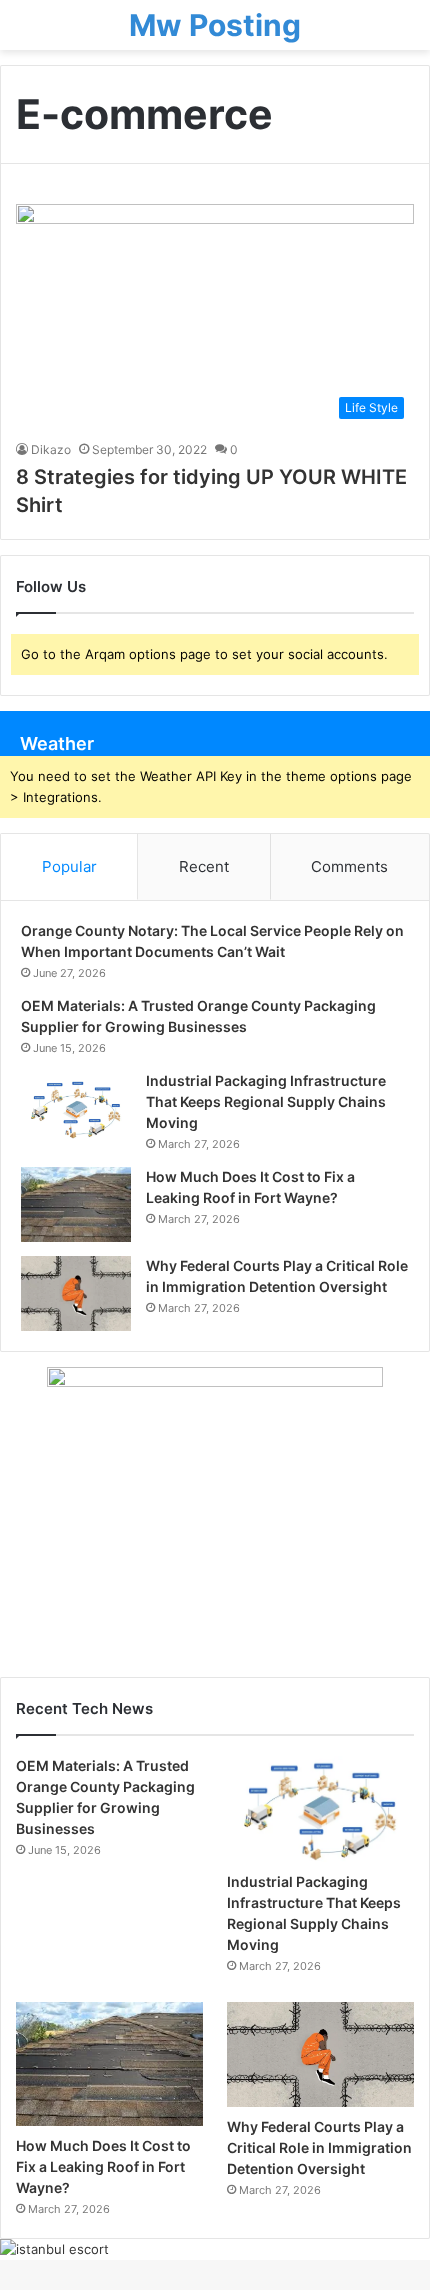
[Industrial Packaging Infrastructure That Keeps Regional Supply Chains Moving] (76, 1108)
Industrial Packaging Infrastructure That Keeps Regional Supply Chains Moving (266, 1101)
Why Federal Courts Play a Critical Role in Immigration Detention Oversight (319, 2147)
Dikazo (51, 449)
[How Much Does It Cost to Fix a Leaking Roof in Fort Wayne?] (76, 1204)
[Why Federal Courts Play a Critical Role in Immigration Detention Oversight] (76, 1293)
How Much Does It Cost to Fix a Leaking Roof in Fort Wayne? (103, 2166)
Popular (69, 866)
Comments (349, 866)
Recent (204, 866)
